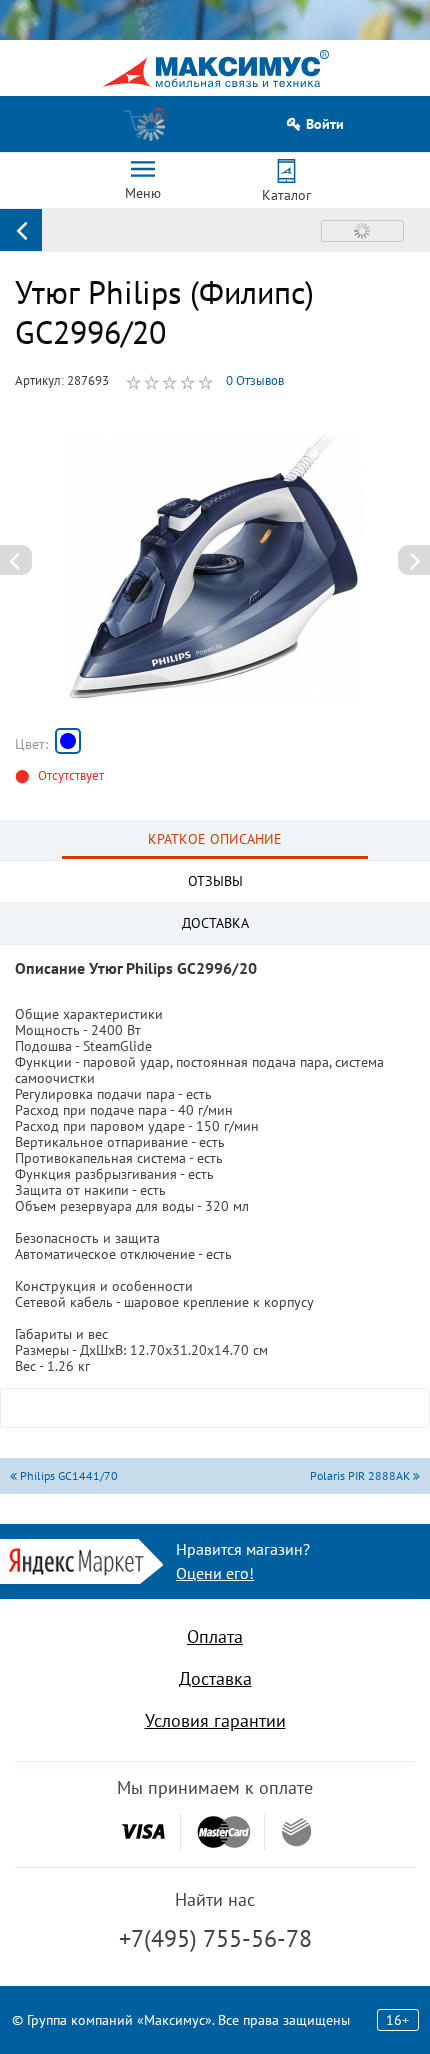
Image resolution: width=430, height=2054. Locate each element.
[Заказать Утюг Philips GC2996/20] (68, 741)
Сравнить (362, 231)
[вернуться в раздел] (21, 230)
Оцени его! (215, 1573)
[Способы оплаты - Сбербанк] (296, 1832)
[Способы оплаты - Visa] (143, 1831)
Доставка (215, 1678)
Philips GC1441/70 (67, 1475)
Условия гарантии (215, 1720)
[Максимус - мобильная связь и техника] (215, 68)
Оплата (215, 1636)
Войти (325, 124)
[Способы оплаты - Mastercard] (224, 1831)
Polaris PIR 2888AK (361, 1475)
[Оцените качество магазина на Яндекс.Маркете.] (81, 1559)
